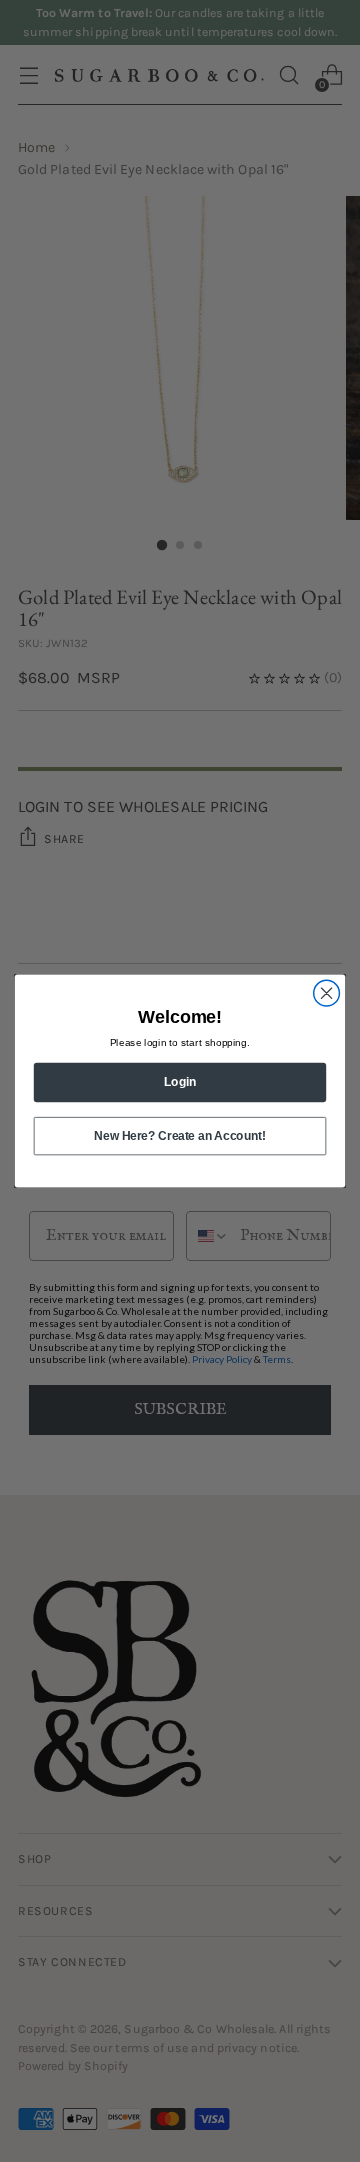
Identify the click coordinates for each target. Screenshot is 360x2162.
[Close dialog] (327, 993)
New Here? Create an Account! (179, 1135)
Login (180, 1082)
